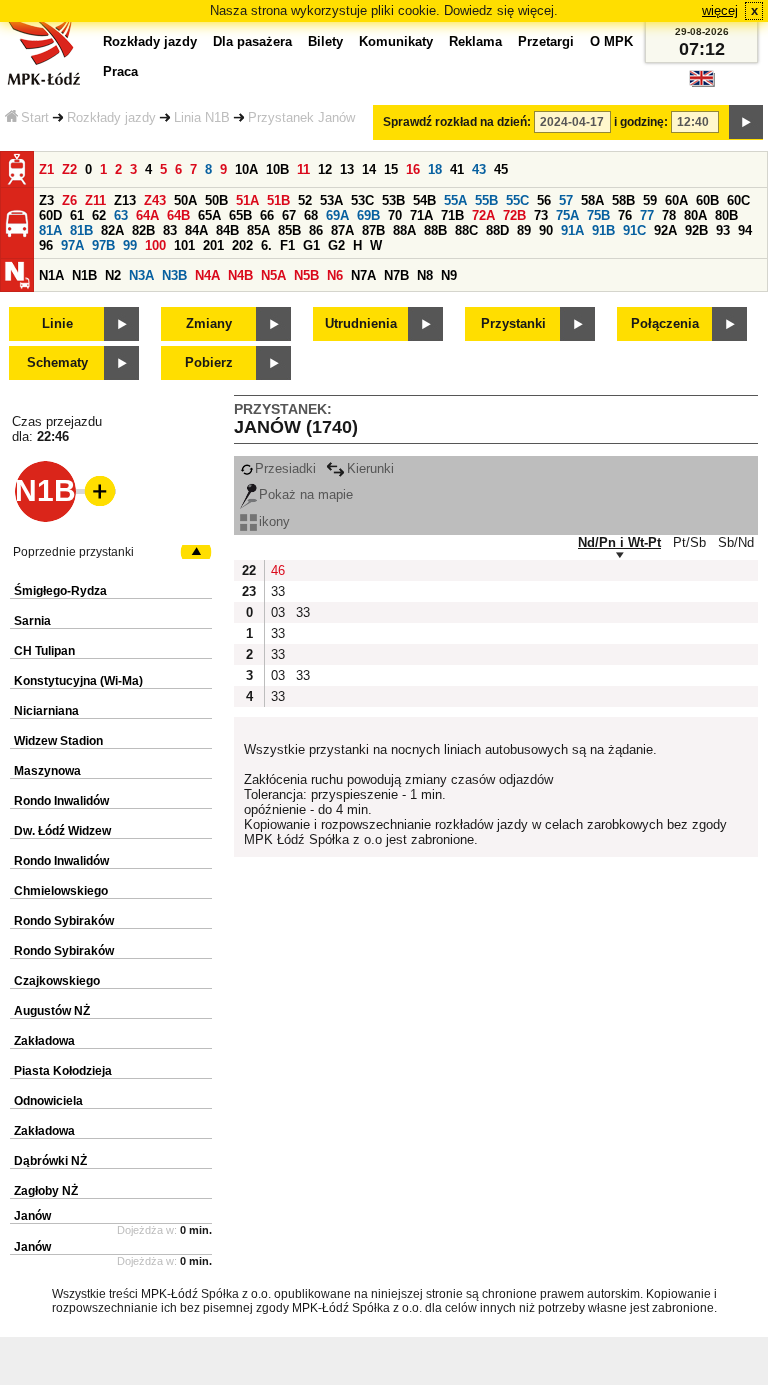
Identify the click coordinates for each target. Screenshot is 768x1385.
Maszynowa (47, 771)
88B (435, 230)
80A (695, 215)
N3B (174, 275)
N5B (306, 275)
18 (435, 169)
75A (567, 215)
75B (598, 215)
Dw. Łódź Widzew (62, 831)
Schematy (57, 362)
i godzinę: (641, 122)
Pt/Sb (689, 542)
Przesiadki (285, 468)
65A (209, 215)
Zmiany (209, 323)
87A (342, 230)
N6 (335, 275)
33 (278, 591)
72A (483, 215)
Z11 (95, 200)
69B (368, 215)
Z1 (46, 169)
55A (455, 200)
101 (184, 245)
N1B (84, 275)
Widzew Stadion (58, 741)
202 (242, 245)
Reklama (475, 41)
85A (258, 230)
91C (634, 230)
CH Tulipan (44, 651)
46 (278, 570)
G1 (311, 245)
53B (393, 200)
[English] (702, 83)
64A (147, 215)
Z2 (69, 169)
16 (413, 169)
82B (143, 230)
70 (395, 215)
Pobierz (209, 362)
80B (726, 215)
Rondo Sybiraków (64, 921)
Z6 (69, 200)
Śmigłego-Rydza (60, 591)
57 (566, 200)
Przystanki (513, 323)
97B (103, 245)
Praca (120, 71)
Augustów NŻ (52, 1011)
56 (544, 200)
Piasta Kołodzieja (63, 1071)
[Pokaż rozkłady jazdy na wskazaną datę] (746, 122)
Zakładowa (44, 1041)
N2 (113, 275)
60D (50, 215)
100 (155, 245)
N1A (51, 275)
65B (240, 215)
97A (72, 245)
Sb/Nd (736, 542)
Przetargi (546, 41)
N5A (273, 275)
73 (541, 215)
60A (676, 200)
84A (196, 230)
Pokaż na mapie (306, 494)
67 (289, 215)
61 (77, 215)
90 (546, 230)
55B (486, 200)
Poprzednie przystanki (73, 552)
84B (227, 230)
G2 (336, 245)
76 (625, 215)
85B (289, 230)
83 (170, 230)
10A (246, 169)
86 (316, 230)
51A (247, 200)
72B (514, 215)
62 (99, 215)
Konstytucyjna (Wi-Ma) (78, 681)
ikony (274, 521)
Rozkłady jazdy (111, 117)
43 (479, 169)
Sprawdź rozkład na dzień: (457, 122)
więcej (720, 10)
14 (369, 169)
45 (501, 169)
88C (466, 230)
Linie (57, 323)
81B (81, 230)
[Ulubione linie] (94, 491)
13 (347, 169)
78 (669, 215)
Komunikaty (396, 41)
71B (452, 215)
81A (50, 230)
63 (121, 215)
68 (311, 215)
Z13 (125, 200)
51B (278, 200)
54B (424, 200)
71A (421, 215)
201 (213, 245)
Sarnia (32, 621)
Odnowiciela (48, 1101)
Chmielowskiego (61, 891)
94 (745, 230)
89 (524, 230)
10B (277, 169)
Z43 (155, 200)
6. (266, 245)
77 (647, 215)
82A (112, 230)
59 (650, 200)
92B (696, 230)
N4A (207, 275)
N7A (363, 275)
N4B (240, 275)
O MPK (611, 41)
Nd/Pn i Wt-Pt (619, 542)
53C (362, 200)
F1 (287, 245)
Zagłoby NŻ (46, 1191)
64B (178, 215)
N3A (141, 275)
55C (517, 200)
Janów (32, 1216)
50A (185, 200)
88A (404, 230)
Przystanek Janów (301, 117)
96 (46, 245)
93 (723, 230)
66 (267, 215)
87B (373, 230)
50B (216, 200)
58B (623, 200)
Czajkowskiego (57, 981)
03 (278, 612)
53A (331, 200)
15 (391, 169)
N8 (425, 275)
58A (592, 200)
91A (572, 230)
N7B (396, 275)
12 (325, 169)
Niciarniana (46, 711)
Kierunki (370, 468)
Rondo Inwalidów (61, 801)
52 (305, 200)
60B (707, 200)
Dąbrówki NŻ (50, 1161)
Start (35, 117)
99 (130, 245)
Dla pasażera (252, 41)
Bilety (325, 41)
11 (303, 169)
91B (603, 230)
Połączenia (665, 323)
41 (457, 169)
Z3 (46, 200)
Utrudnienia (361, 323)
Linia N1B (202, 117)
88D (497, 230)
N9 (449, 275)
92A (665, 230)
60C (738, 200)
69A (337, 215)
